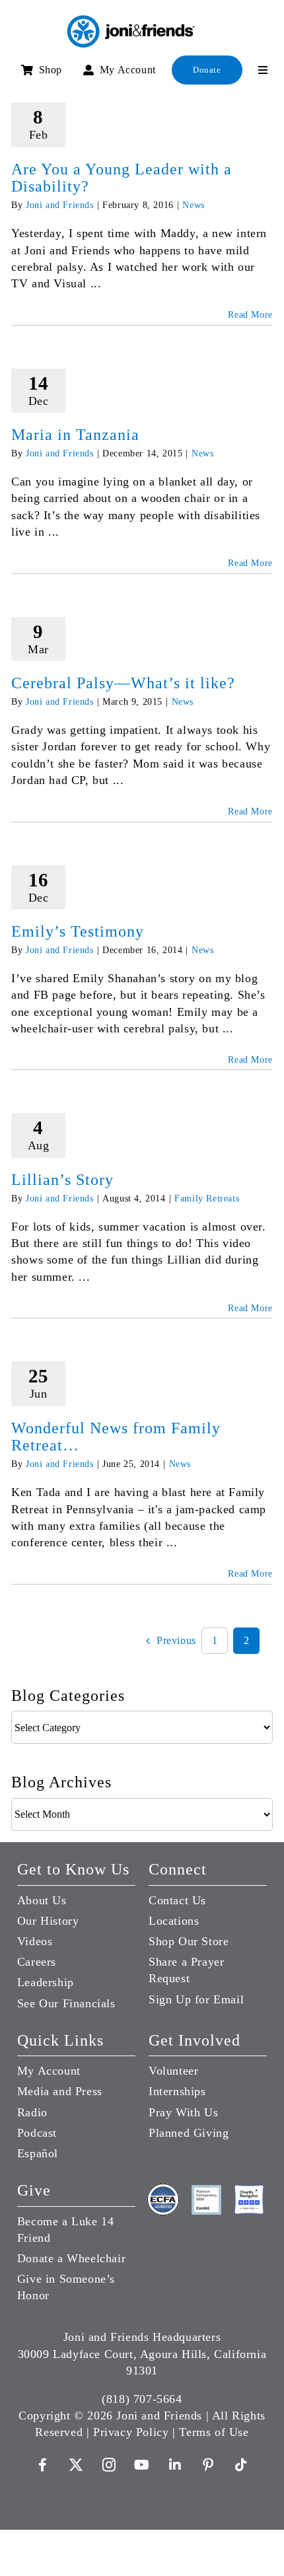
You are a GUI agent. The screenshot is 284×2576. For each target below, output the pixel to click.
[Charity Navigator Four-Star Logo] (249, 2191)
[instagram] (109, 2465)
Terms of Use (214, 2432)
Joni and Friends (60, 205)
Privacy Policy (131, 2432)
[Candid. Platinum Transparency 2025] (206, 2191)
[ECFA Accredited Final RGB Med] (163, 2188)
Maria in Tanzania (75, 435)
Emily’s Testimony (78, 931)
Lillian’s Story (62, 1180)
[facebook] (43, 2465)
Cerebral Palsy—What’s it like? (123, 683)
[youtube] (142, 2465)
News (193, 205)
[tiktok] (241, 2465)
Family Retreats (207, 1199)
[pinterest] (208, 2465)
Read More (250, 315)
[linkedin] (175, 2465)
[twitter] (76, 2465)
